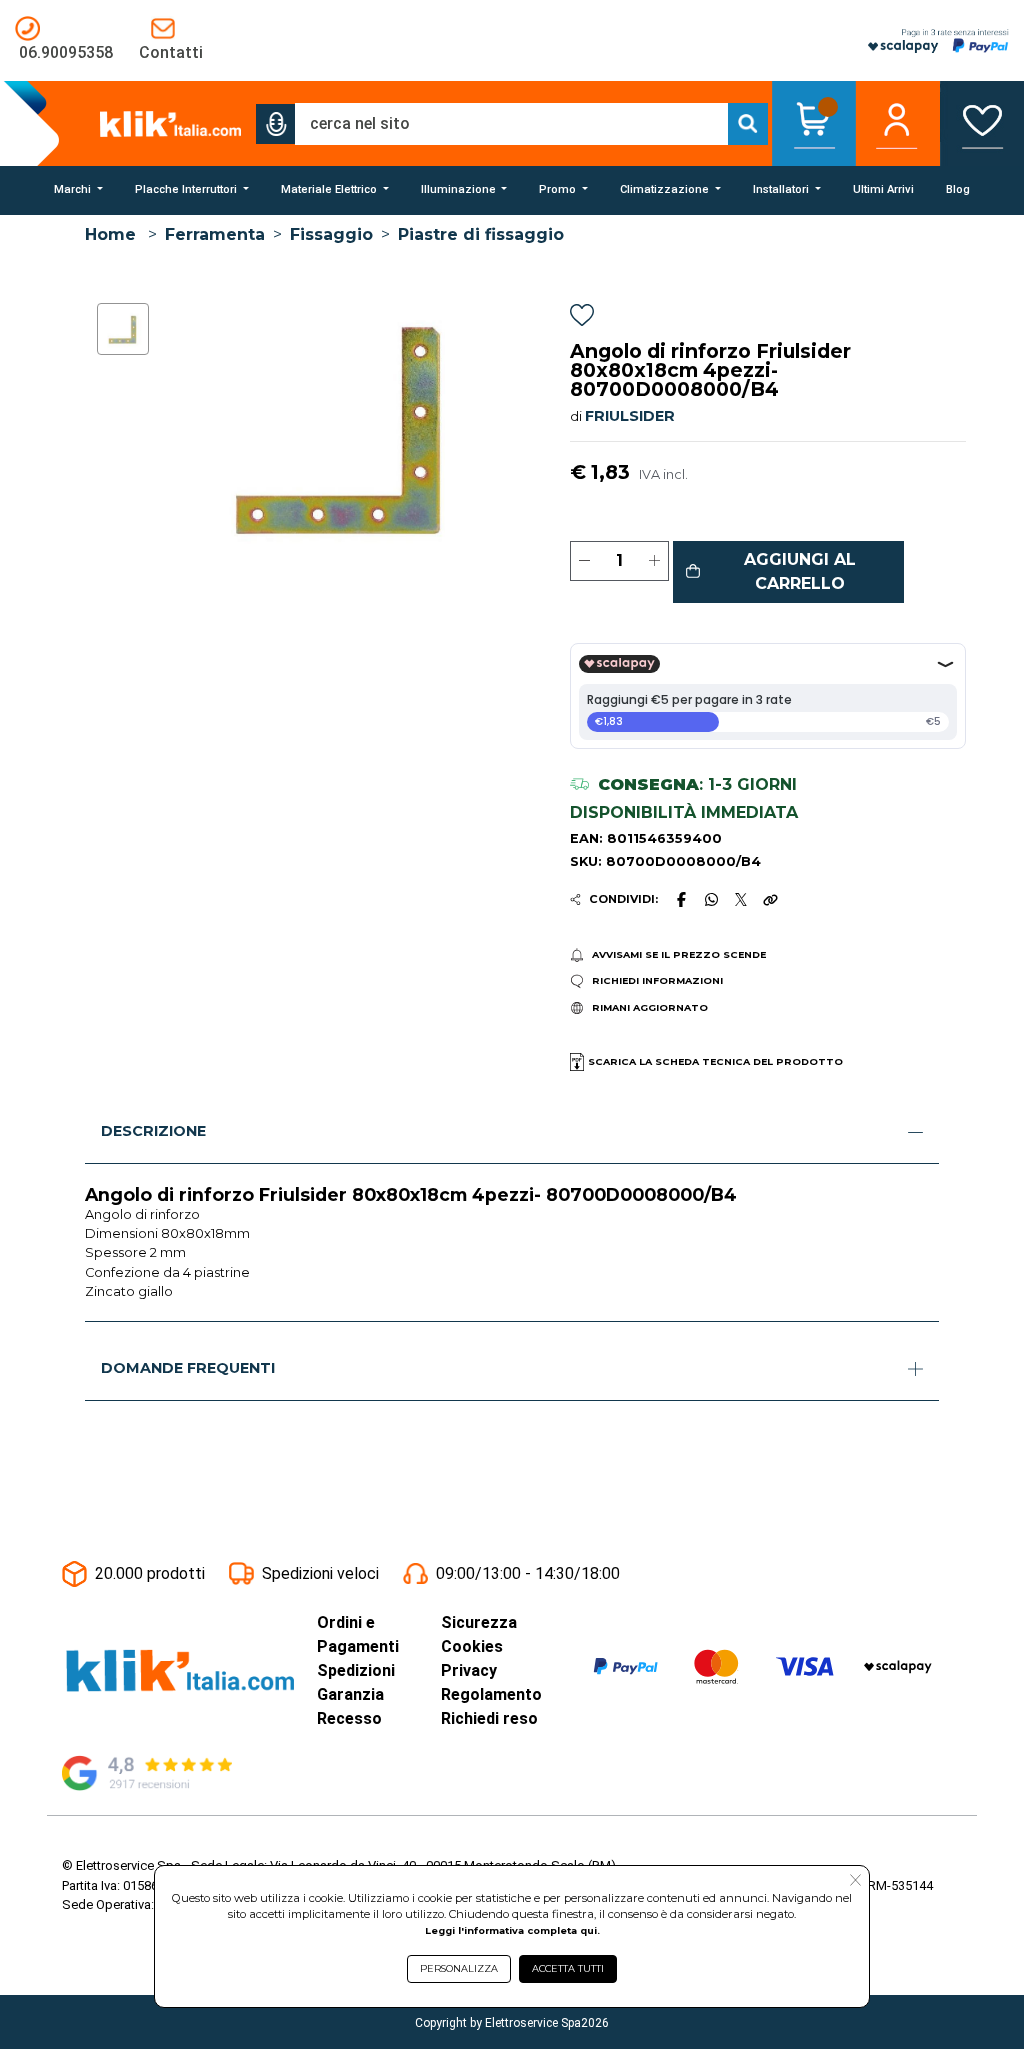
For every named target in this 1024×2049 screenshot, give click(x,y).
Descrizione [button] (153, 1131)
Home (110, 234)
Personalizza (459, 1968)
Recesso (349, 1718)
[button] (276, 124)
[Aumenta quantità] (654, 561)
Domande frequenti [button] (188, 1368)
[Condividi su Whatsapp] (711, 899)
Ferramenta (215, 234)
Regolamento (491, 1694)
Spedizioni (356, 1670)
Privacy (469, 1670)
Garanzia (350, 1694)
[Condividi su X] (741, 899)
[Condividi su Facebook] (681, 899)
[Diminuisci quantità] (584, 561)
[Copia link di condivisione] (770, 899)
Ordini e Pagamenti (358, 1634)
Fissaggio (331, 234)
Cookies (472, 1646)
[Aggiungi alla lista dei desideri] (582, 318)
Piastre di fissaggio (481, 234)
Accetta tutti (568, 1968)
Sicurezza (479, 1622)
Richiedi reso (489, 1718)
